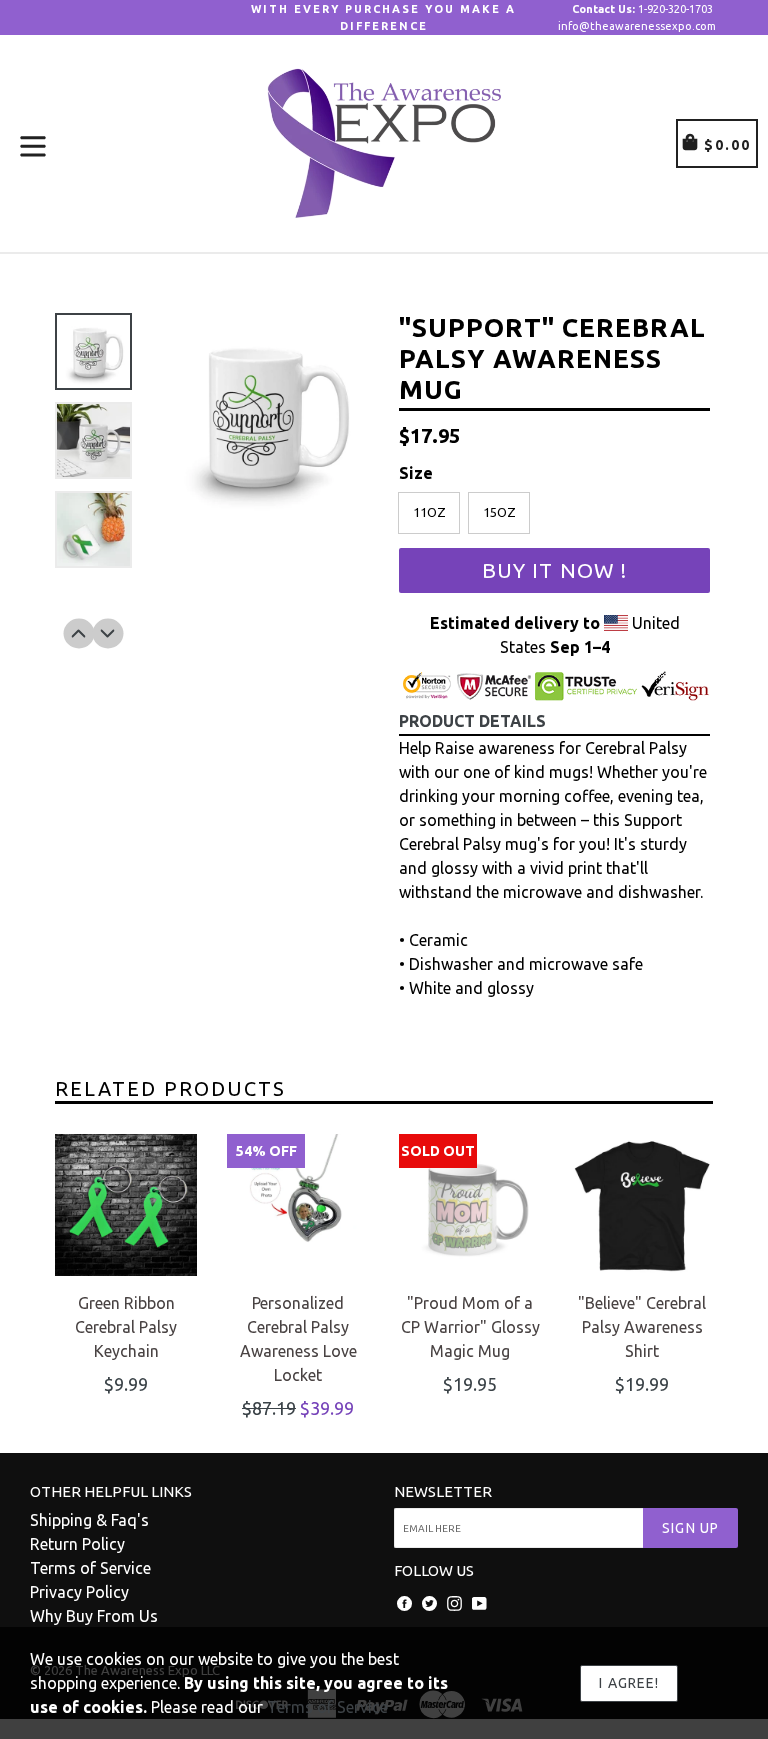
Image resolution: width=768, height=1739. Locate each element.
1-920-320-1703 (642, 9)
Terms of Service (90, 1568)
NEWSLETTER (443, 1491)
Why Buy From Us (94, 1616)
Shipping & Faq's (89, 1520)
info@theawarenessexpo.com (637, 26)
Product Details (472, 721)
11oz (429, 512)
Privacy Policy (79, 1592)
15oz (499, 512)
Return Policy (77, 1544)
